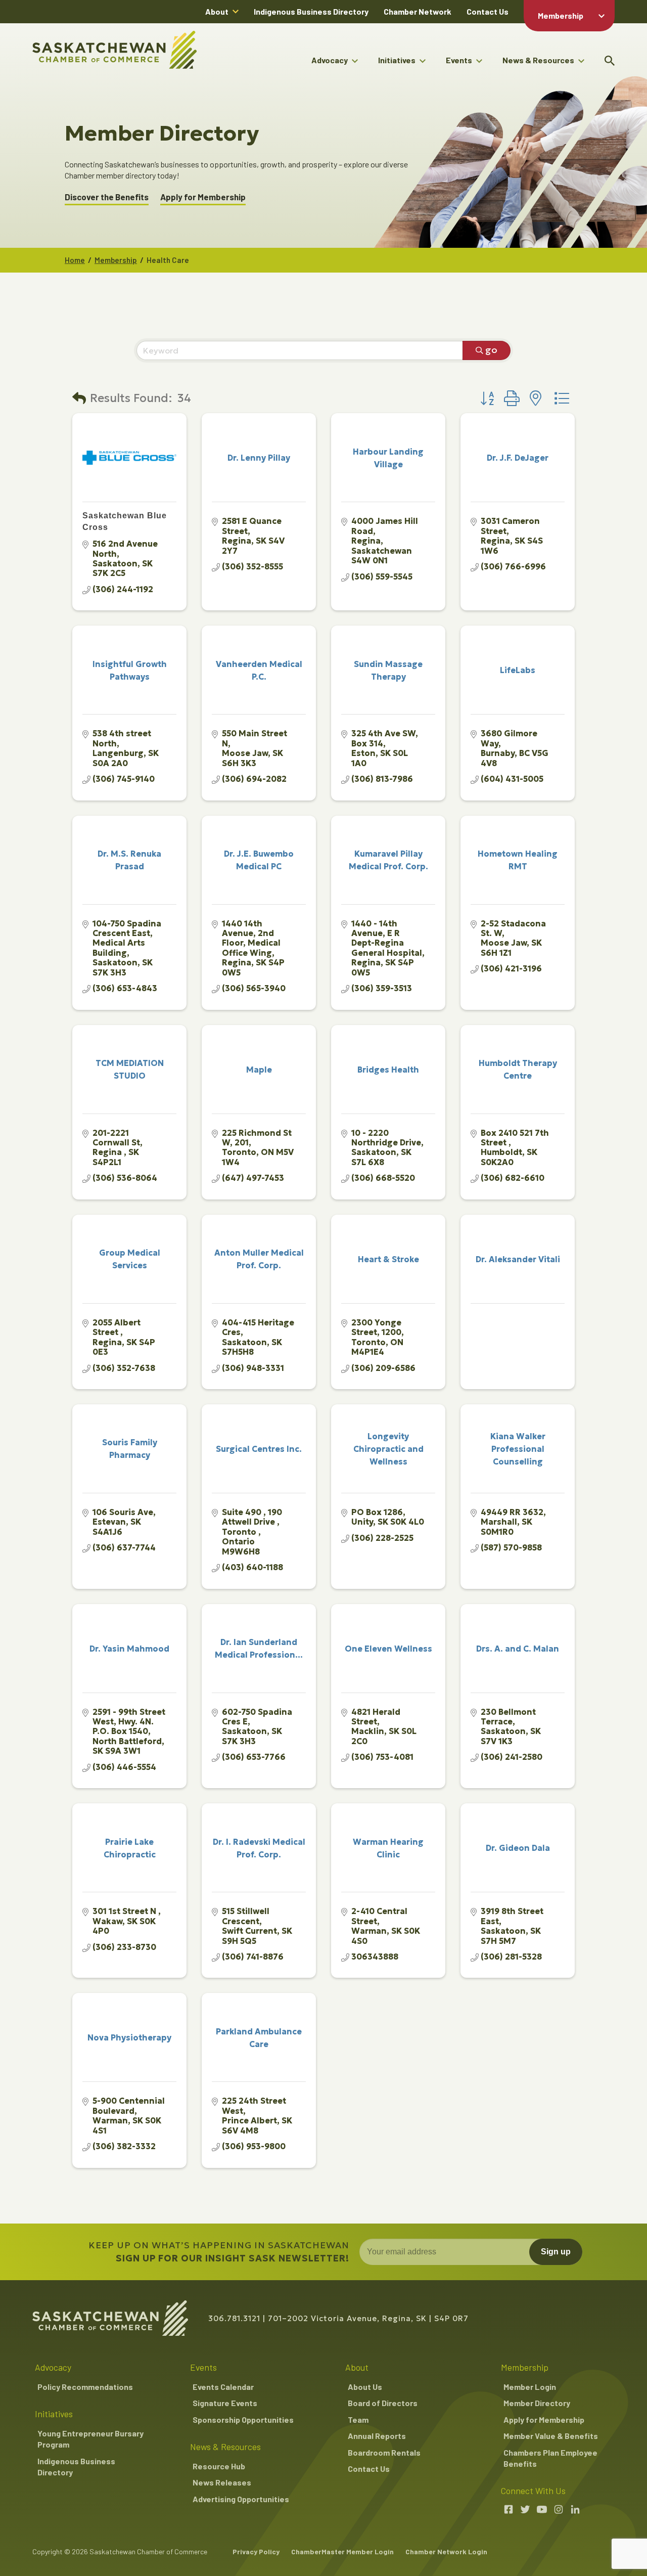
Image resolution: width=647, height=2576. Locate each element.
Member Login (530, 2387)
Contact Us (488, 11)
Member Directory (537, 2403)
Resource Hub (219, 2466)
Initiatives (397, 60)
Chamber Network (418, 11)
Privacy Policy (256, 2551)
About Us (365, 2387)
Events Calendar (223, 2387)
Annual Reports (377, 2436)
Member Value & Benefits (551, 2436)
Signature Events (225, 2403)
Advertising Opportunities (241, 2499)
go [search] (491, 350)
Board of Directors (383, 2403)
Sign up (556, 2252)
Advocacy (330, 60)
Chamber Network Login (446, 2551)
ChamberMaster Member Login (342, 2551)
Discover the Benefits (107, 197)
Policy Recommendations (85, 2387)
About (217, 11)
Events (459, 60)
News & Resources (538, 60)
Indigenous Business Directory (311, 11)
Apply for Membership (203, 197)
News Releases (222, 2482)
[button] (79, 399)
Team (358, 2419)
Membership (561, 15)
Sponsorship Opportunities (243, 2419)
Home (75, 260)
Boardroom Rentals (384, 2452)
